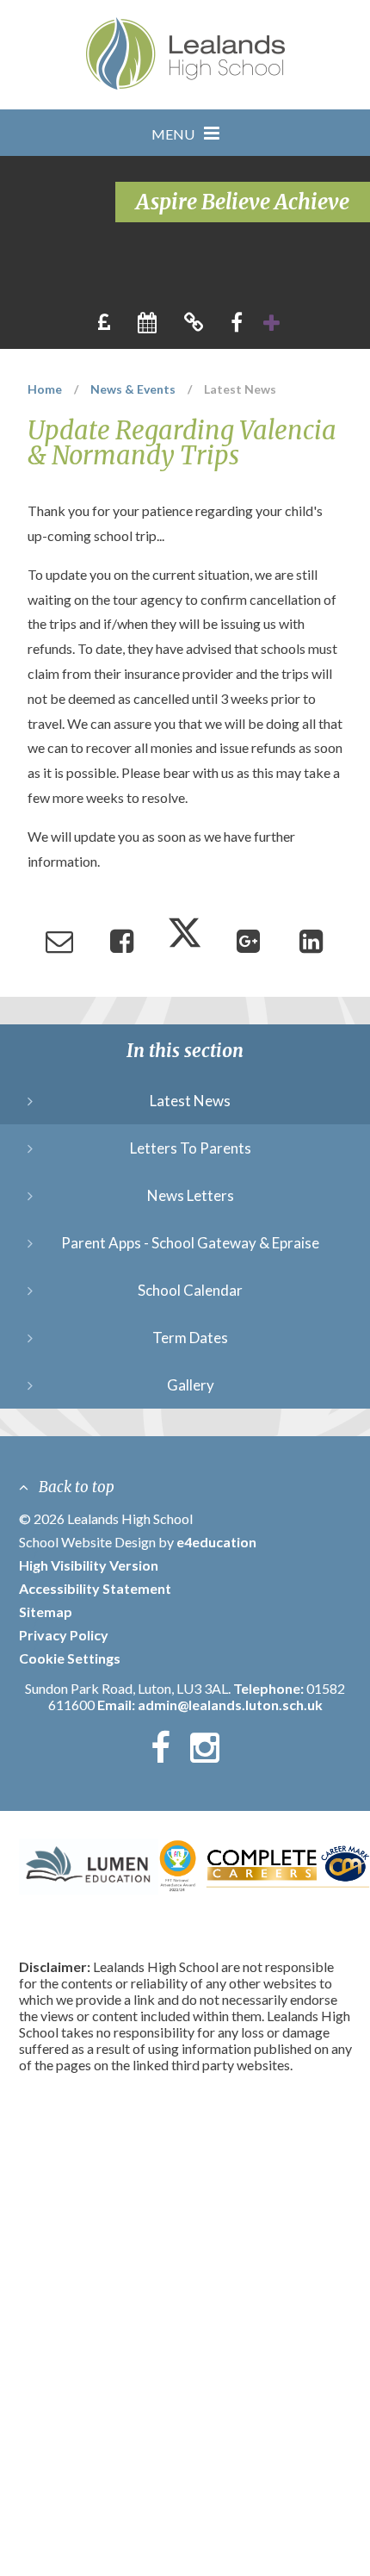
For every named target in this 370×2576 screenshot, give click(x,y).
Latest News (240, 389)
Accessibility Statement (95, 1588)
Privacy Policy (64, 1635)
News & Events (133, 389)
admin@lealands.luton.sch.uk (230, 1705)
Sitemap (46, 1612)
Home (45, 389)
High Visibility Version (89, 1565)
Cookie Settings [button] (70, 1658)
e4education (216, 1542)
